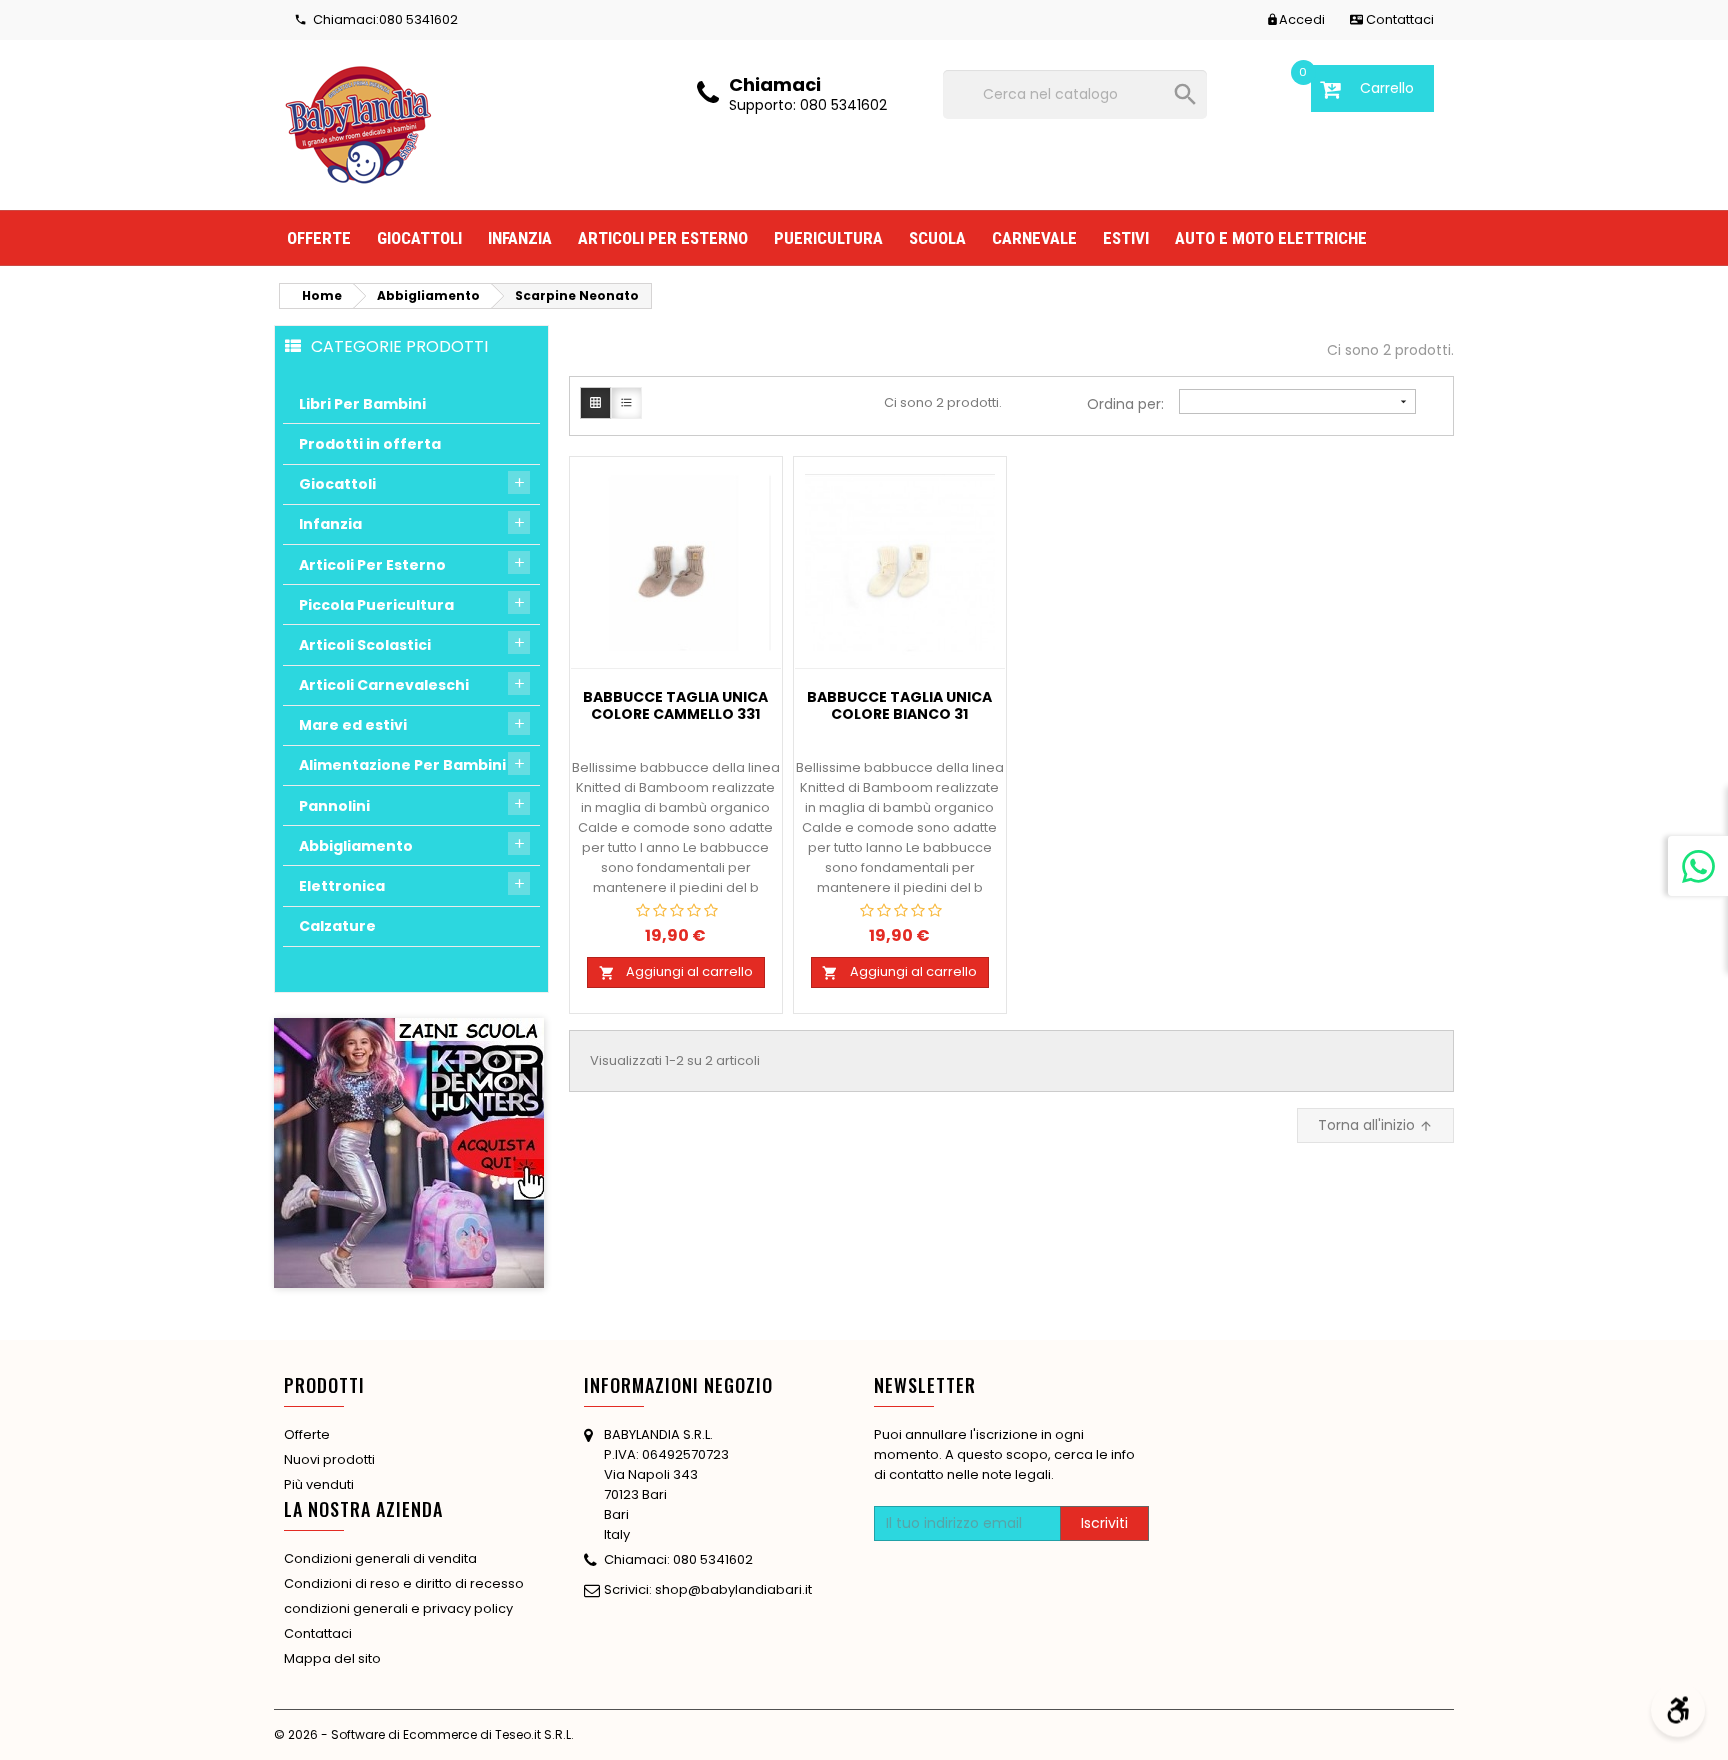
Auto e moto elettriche (1271, 238)
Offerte (319, 238)
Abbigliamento (356, 846)
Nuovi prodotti (329, 1459)
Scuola (937, 238)
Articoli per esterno (663, 238)
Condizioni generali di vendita (380, 1558)
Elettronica (342, 886)
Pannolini (334, 806)
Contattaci (318, 1633)
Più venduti (319, 1484)
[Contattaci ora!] (1698, 866)
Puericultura (828, 238)
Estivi (1126, 238)
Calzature (337, 926)
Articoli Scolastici (365, 645)
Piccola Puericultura (376, 605)
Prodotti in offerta (370, 444)
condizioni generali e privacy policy (398, 1608)
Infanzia (520, 238)
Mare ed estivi (353, 725)
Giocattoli (419, 238)
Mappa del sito (332, 1658)
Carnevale (1034, 238)
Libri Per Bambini (362, 404)
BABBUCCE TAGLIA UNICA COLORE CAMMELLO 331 (675, 706)
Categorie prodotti (399, 346)
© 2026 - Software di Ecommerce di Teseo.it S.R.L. (424, 1734)
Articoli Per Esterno (372, 565)
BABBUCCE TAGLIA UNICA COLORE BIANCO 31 (899, 706)
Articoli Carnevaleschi (384, 685)
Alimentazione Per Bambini (402, 765)
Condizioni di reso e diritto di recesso (404, 1583)
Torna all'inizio (1375, 1125)
